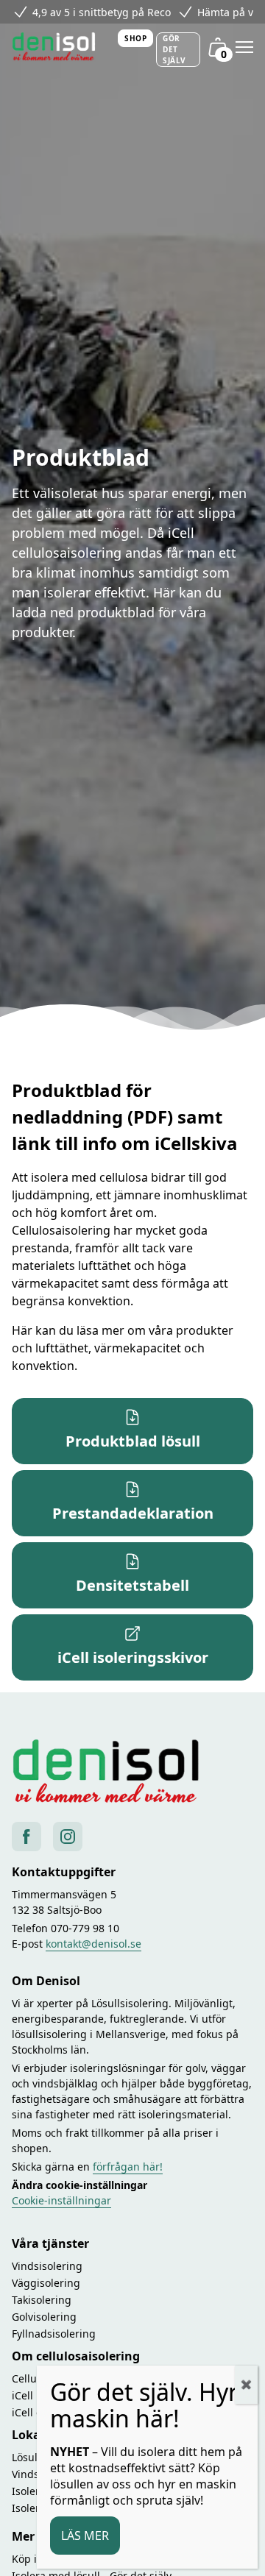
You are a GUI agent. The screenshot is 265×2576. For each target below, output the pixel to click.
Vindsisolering (47, 2266)
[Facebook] (26, 1837)
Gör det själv (174, 49)
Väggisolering (46, 2283)
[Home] (59, 47)
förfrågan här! (128, 2167)
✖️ (246, 2384)
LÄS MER (85, 2536)
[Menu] (244, 47)
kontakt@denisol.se (93, 1944)
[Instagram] (68, 1837)
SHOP (135, 38)
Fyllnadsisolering (54, 2334)
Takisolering (42, 2300)
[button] (132, 1431)
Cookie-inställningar (61, 2200)
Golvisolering (44, 2317)
